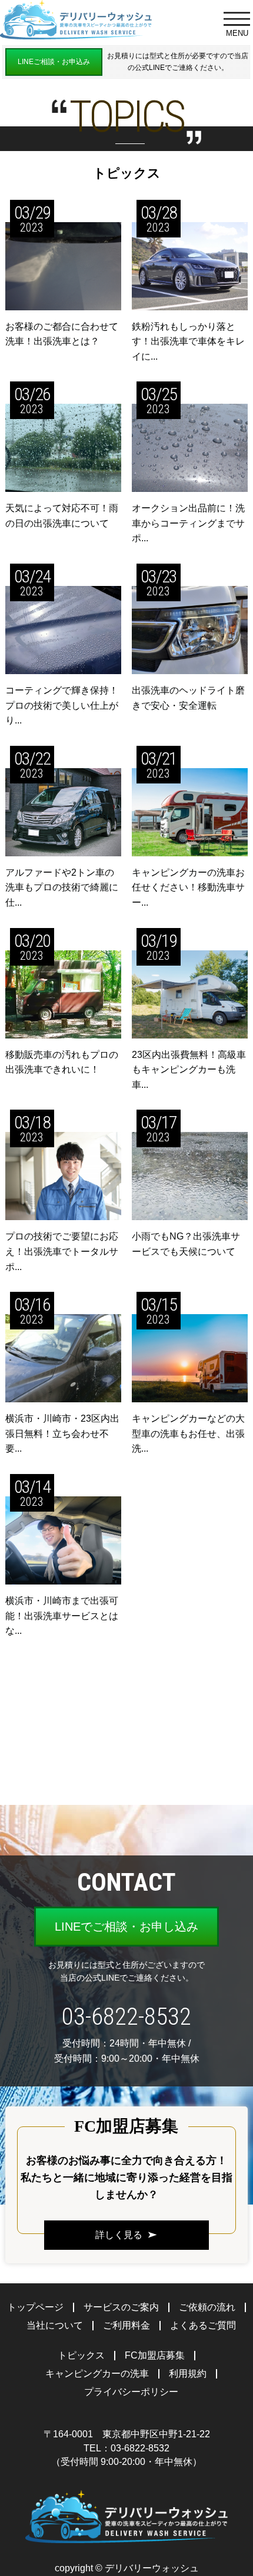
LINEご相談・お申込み (54, 62)
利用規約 (188, 2374)
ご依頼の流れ (207, 2307)
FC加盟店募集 (155, 2355)
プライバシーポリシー (131, 2392)
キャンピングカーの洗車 (97, 2374)
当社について (55, 2325)
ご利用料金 (126, 2325)
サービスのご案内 (121, 2307)
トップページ (35, 2307)
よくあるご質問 (203, 2325)
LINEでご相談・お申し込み (126, 1927)
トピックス (81, 2355)
